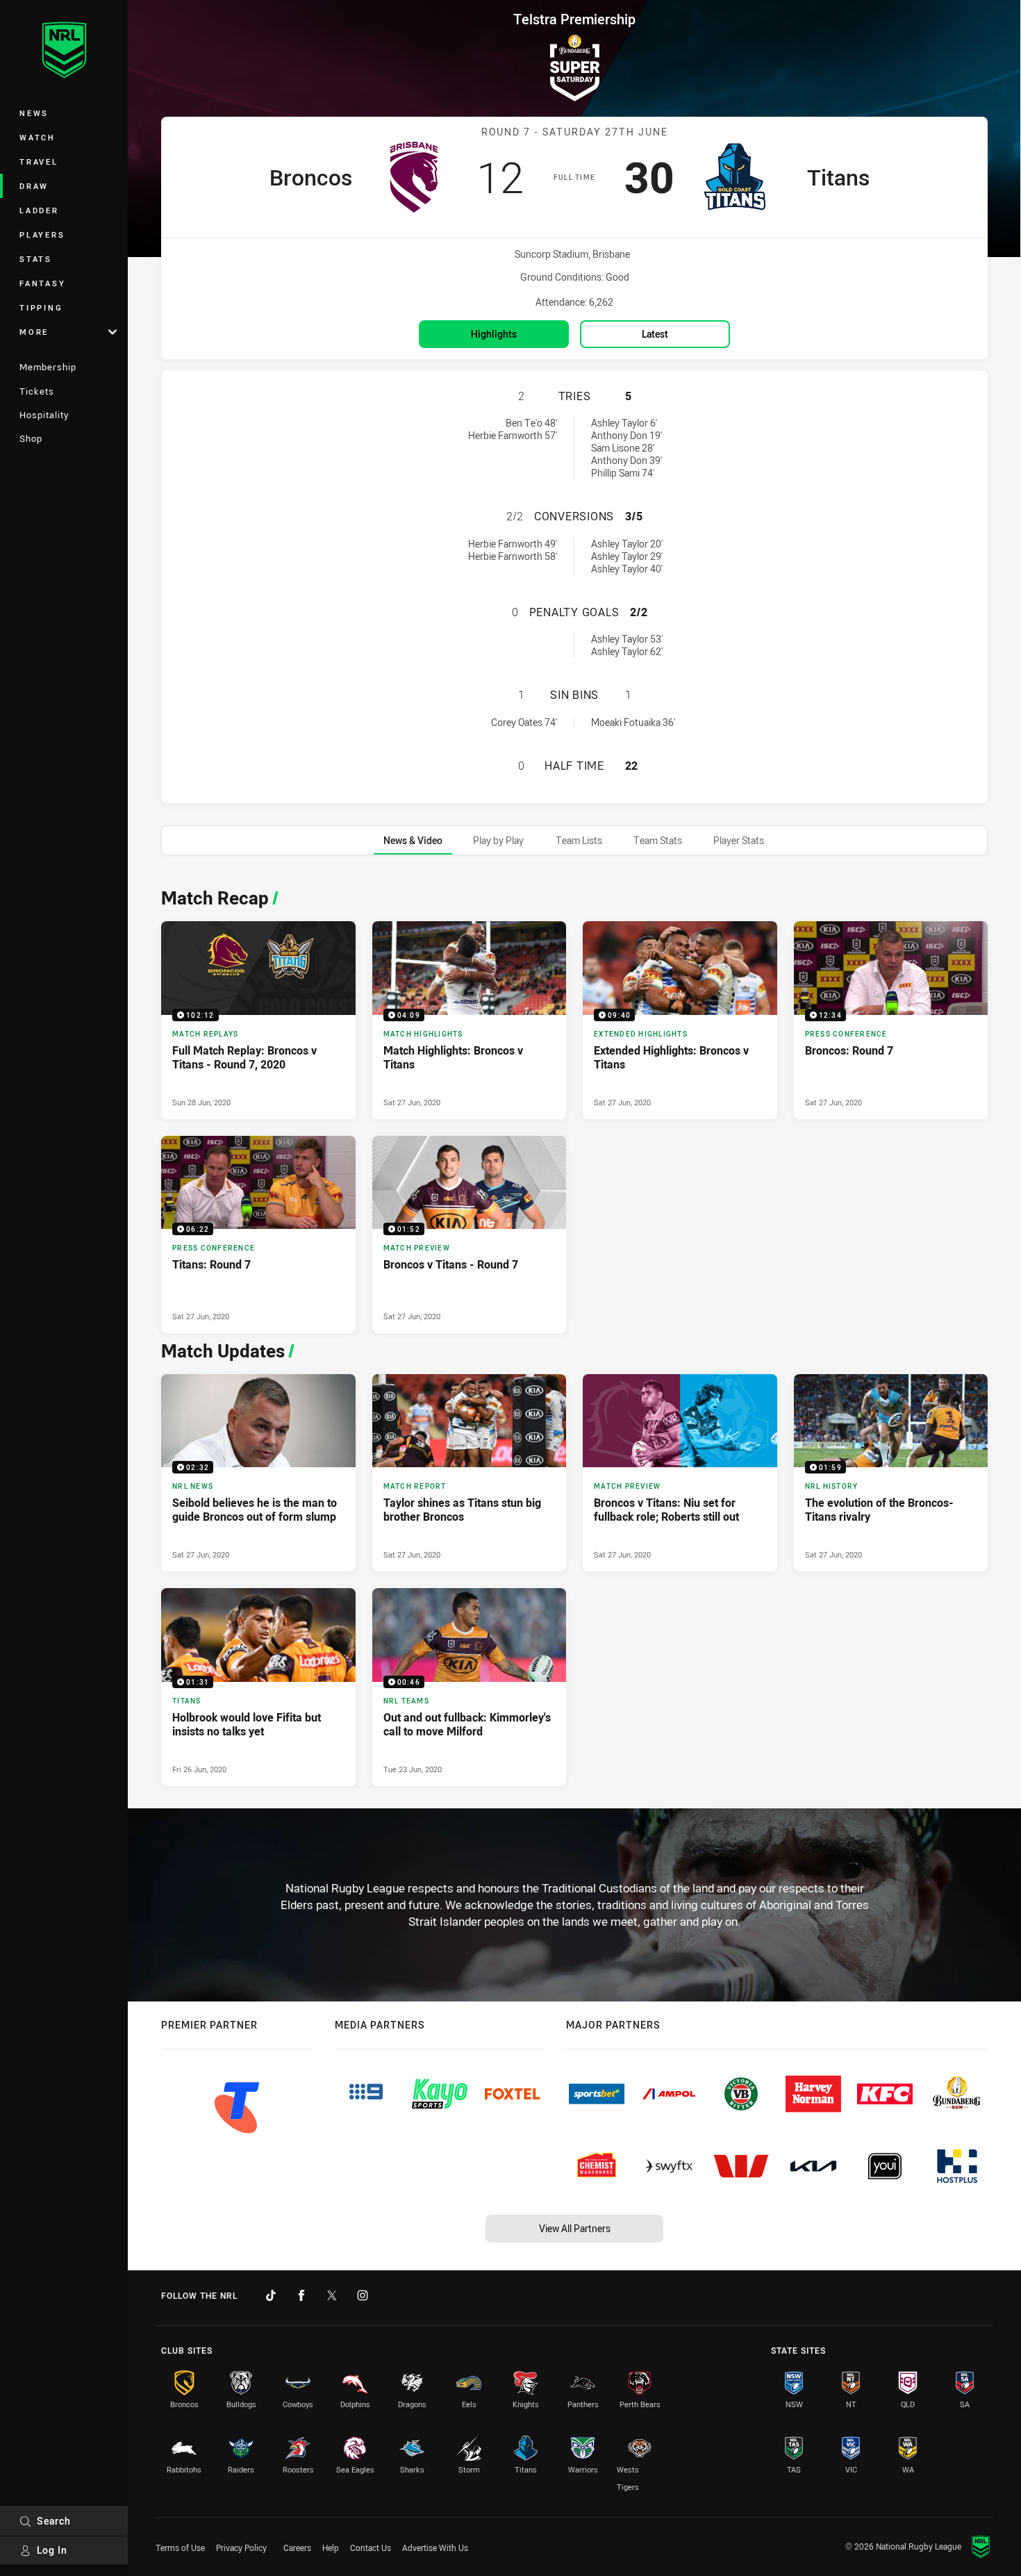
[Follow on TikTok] (271, 2295)
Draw (34, 186)
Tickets (37, 391)
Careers (297, 2548)
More (34, 332)
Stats (36, 259)
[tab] (413, 840)
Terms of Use (180, 2548)
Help (331, 2548)
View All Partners (575, 2228)
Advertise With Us (435, 2548)
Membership (48, 367)
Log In (52, 2550)
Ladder (39, 210)
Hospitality (44, 415)
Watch (38, 137)
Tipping (41, 307)
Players (42, 234)
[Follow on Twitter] (332, 2295)
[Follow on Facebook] (301, 2295)
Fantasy (42, 283)
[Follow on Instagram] (363, 2295)
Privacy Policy (241, 2548)
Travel (39, 162)
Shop (31, 438)
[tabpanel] (574, 1333)
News (34, 113)
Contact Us (371, 2548)
